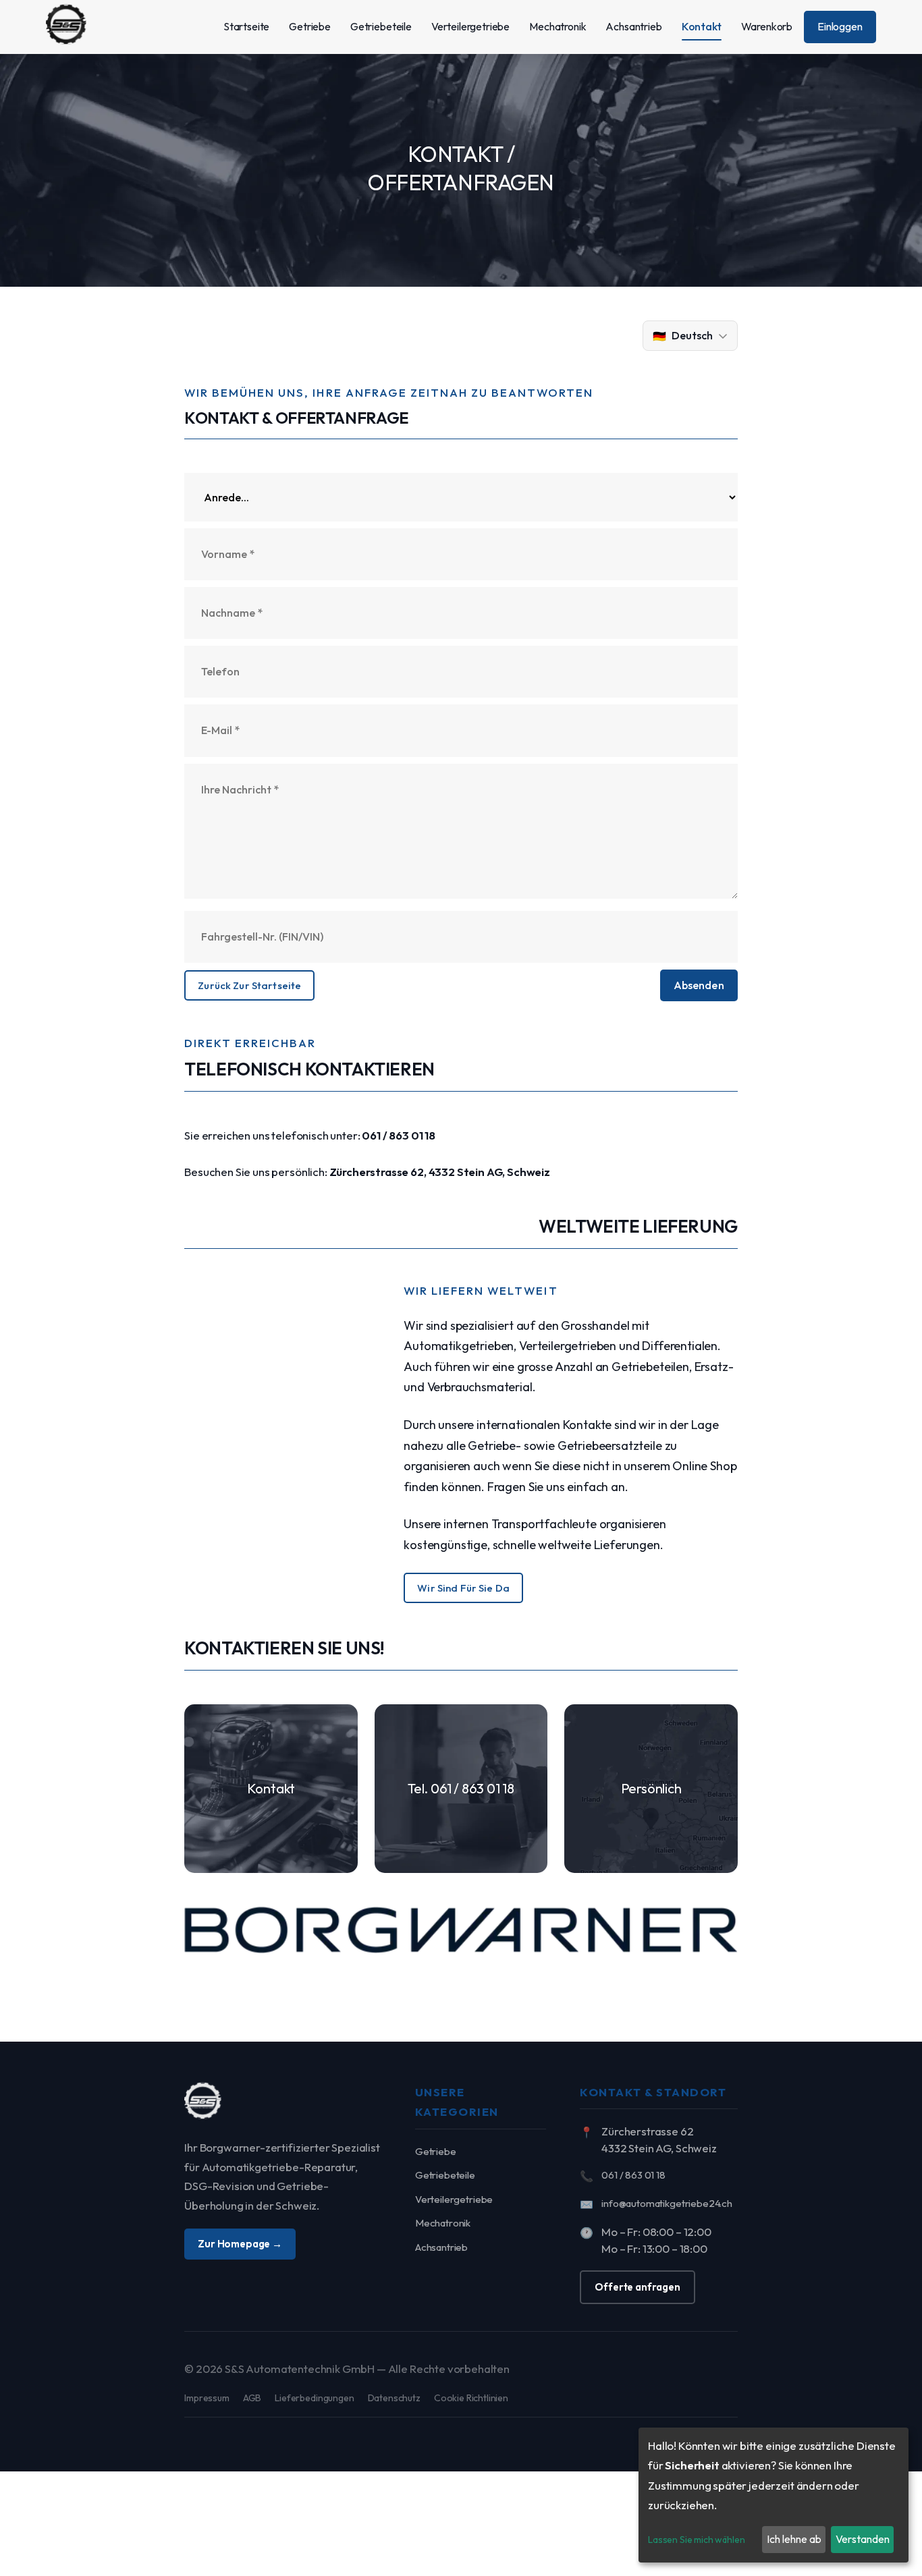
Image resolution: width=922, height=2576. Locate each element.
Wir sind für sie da (463, 1588)
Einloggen (840, 26)
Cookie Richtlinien (471, 2398)
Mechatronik (443, 2223)
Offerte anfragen (637, 2287)
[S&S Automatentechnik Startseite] (203, 2103)
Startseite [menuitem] (246, 26)
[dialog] (774, 2495)
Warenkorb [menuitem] (767, 26)
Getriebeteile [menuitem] (381, 26)
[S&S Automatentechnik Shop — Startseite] (66, 27)
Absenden (699, 985)
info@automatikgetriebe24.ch (667, 2203)
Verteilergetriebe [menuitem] (470, 26)
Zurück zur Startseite (249, 985)
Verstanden (863, 2539)
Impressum (207, 2398)
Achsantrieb (441, 2247)
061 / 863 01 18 (399, 1135)
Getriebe (436, 2151)
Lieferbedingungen (314, 2398)
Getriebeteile (445, 2175)
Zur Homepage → (240, 2244)
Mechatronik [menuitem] (558, 26)
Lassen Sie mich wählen (696, 2540)
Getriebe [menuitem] (310, 26)
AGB (252, 2398)
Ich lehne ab (794, 2539)
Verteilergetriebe (454, 2199)
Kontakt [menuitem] (702, 26)
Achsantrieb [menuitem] (633, 26)
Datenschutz (394, 2398)
